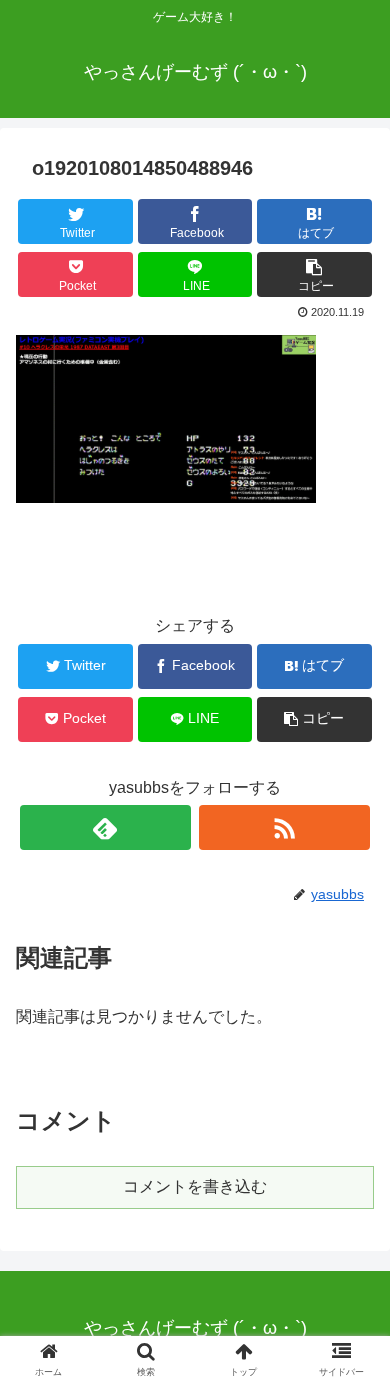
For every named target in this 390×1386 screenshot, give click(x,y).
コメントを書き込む (195, 1186)
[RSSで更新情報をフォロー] (285, 827)
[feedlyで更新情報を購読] (106, 827)
